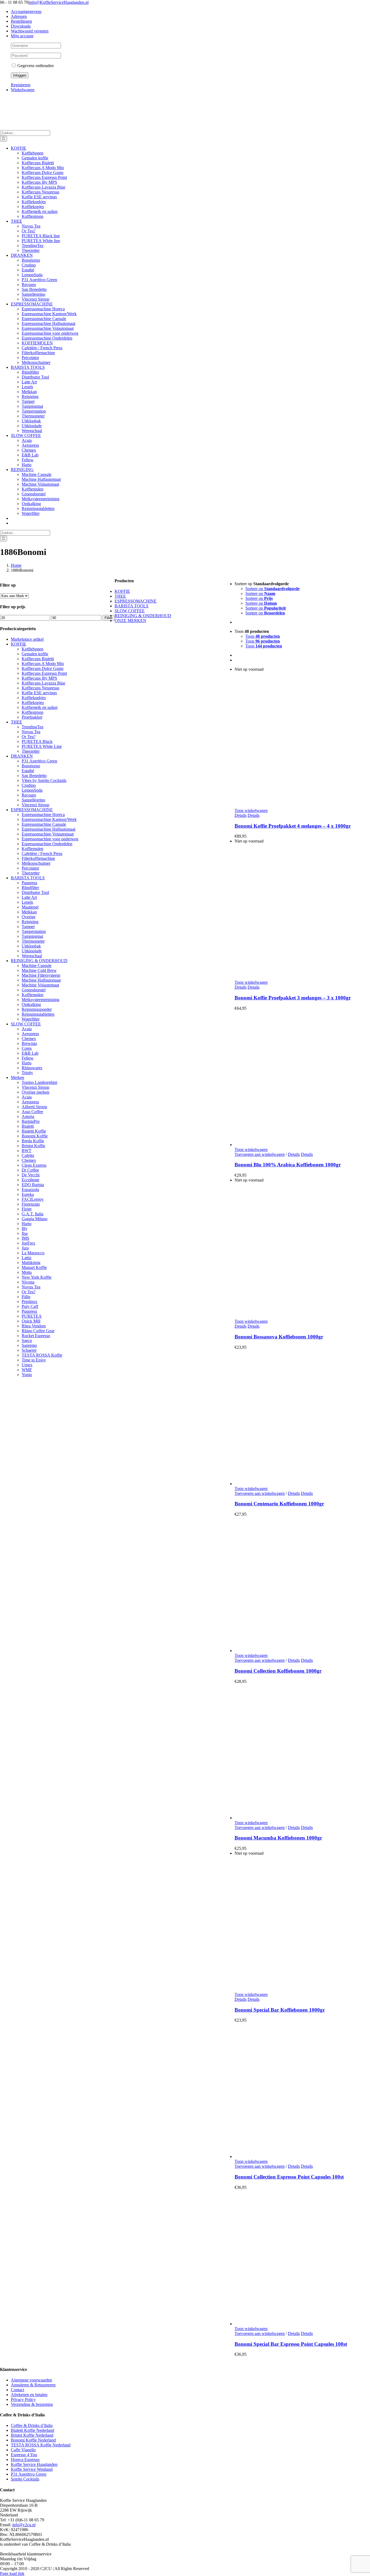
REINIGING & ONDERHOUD (39, 961)
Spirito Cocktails (25, 2479)
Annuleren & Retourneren (33, 2385)
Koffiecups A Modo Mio (43, 664)
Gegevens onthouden (35, 66)
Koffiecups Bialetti (38, 659)
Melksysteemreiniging (40, 1000)
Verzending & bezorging (32, 2404)
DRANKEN (22, 756)
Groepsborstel (34, 990)
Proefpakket (32, 717)
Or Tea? (29, 737)
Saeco (27, 1340)
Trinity (27, 1073)
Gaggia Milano (35, 1219)
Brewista (29, 1043)
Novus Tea (31, 732)
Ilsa (25, 1233)
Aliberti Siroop (34, 1107)
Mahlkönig (31, 1263)
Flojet (27, 1209)
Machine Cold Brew (39, 970)
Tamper (28, 927)
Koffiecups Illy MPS (39, 678)
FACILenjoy (33, 1199)
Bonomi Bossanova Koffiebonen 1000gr (279, 1337)
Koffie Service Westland (32, 2469)
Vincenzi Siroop (35, 805)
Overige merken (35, 1092)
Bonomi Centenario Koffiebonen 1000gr (279, 1504)
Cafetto (28, 1155)
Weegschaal (32, 956)
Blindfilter (30, 888)
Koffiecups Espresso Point (44, 673)
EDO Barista (33, 1185)
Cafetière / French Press (42, 853)
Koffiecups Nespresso (40, 688)
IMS (25, 1238)
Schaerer (29, 1350)
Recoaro (29, 795)
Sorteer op (272, 589)
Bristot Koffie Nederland (32, 2435)
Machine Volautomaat (40, 985)
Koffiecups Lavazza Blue (43, 683)
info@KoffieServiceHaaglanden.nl (59, 2)
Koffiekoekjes (34, 698)
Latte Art (29, 897)
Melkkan (29, 912)
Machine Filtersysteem (41, 975)
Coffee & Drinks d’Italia (32, 2425)
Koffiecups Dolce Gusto (43, 668)
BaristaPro (31, 1121)
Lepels (27, 902)
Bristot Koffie (33, 1146)
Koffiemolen (33, 849)
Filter (108, 618)
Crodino (29, 785)
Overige (29, 917)
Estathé (28, 771)
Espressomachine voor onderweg (50, 839)
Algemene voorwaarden (31, 2380)
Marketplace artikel (27, 639)
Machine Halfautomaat (41, 980)
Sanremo (29, 1345)
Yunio (27, 1375)
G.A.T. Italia (33, 1214)
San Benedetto (34, 776)
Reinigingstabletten (38, 1014)
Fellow (28, 1058)
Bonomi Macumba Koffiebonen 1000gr (278, 1838)
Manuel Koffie (34, 1267)
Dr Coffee (30, 1170)
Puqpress (29, 883)
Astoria (28, 1116)
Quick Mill (31, 1321)
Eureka (28, 1194)
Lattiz (27, 1258)
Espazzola (30, 1190)
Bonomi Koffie (35, 1136)
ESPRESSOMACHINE (32, 810)
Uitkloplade (32, 951)
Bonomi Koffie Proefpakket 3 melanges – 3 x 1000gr (293, 998)
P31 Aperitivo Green (39, 761)
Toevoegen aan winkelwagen (260, 1154)
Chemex (29, 1039)
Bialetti (28, 1126)
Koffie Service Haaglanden (34, 2464)
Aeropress (30, 1034)
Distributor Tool (35, 892)
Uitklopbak (31, 946)
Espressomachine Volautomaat (48, 834)
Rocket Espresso (36, 1336)
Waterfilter (31, 1019)
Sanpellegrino (33, 800)
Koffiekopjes (33, 703)
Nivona (28, 1282)
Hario (27, 1063)
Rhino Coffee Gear (38, 1331)
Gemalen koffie (35, 654)
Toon (263, 636)
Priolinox (30, 1302)
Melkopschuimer (36, 863)
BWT (27, 1151)
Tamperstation (34, 931)
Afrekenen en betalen (29, 2395)
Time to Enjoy (34, 1360)
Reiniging (30, 922)
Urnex (27, 1365)
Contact (17, 2390)
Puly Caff (30, 1306)
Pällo (26, 1297)
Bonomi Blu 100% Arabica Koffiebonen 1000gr (288, 1165)
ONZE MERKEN (130, 621)
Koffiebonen (33, 649)
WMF (27, 1370)
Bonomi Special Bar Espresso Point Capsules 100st (291, 2344)
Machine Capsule (37, 965)
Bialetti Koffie (34, 1131)
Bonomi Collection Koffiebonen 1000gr (278, 1671)
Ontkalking (31, 1004)
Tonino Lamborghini (39, 1082)
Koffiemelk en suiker (40, 707)
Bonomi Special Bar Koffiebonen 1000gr (280, 2010)
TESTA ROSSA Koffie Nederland (41, 2445)
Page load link (12, 2573)
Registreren (21, 85)
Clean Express (34, 1165)
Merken (17, 1078)
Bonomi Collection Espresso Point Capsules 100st (289, 2177)
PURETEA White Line (42, 746)
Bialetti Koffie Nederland (33, 2430)
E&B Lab (30, 1053)
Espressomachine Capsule (44, 824)
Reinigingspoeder (37, 1009)
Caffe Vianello (23, 2450)
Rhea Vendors (34, 1326)
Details (241, 815)
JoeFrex (28, 1243)
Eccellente (30, 1180)
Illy (25, 1228)
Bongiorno (31, 766)
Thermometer (33, 941)
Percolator (30, 868)
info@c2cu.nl (24, 2525)
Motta (27, 1272)
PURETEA (32, 1316)
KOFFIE (19, 644)
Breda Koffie (33, 1141)
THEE (17, 722)
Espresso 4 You (24, 2455)
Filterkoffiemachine (38, 858)
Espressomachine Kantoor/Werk (49, 819)
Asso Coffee (32, 1112)
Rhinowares (32, 1068)
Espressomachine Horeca (43, 815)
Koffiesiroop (33, 712)
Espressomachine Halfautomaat (48, 829)
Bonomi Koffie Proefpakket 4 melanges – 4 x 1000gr (293, 826)
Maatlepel (30, 907)
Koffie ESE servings (39, 693)
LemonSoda (32, 790)
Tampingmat (32, 936)
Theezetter (31, 751)
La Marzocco (33, 1253)
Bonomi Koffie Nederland (33, 2440)
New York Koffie (37, 1277)
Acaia (27, 1029)
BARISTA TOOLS (28, 878)
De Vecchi (31, 1175)
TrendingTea (33, 727)
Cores (27, 1048)
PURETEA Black (37, 741)
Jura (25, 1248)
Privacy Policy (23, 2399)
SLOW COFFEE (26, 1024)
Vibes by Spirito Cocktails (44, 780)
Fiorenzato (31, 1204)
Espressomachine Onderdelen (47, 844)
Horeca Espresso (25, 2460)
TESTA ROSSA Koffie (42, 1355)
